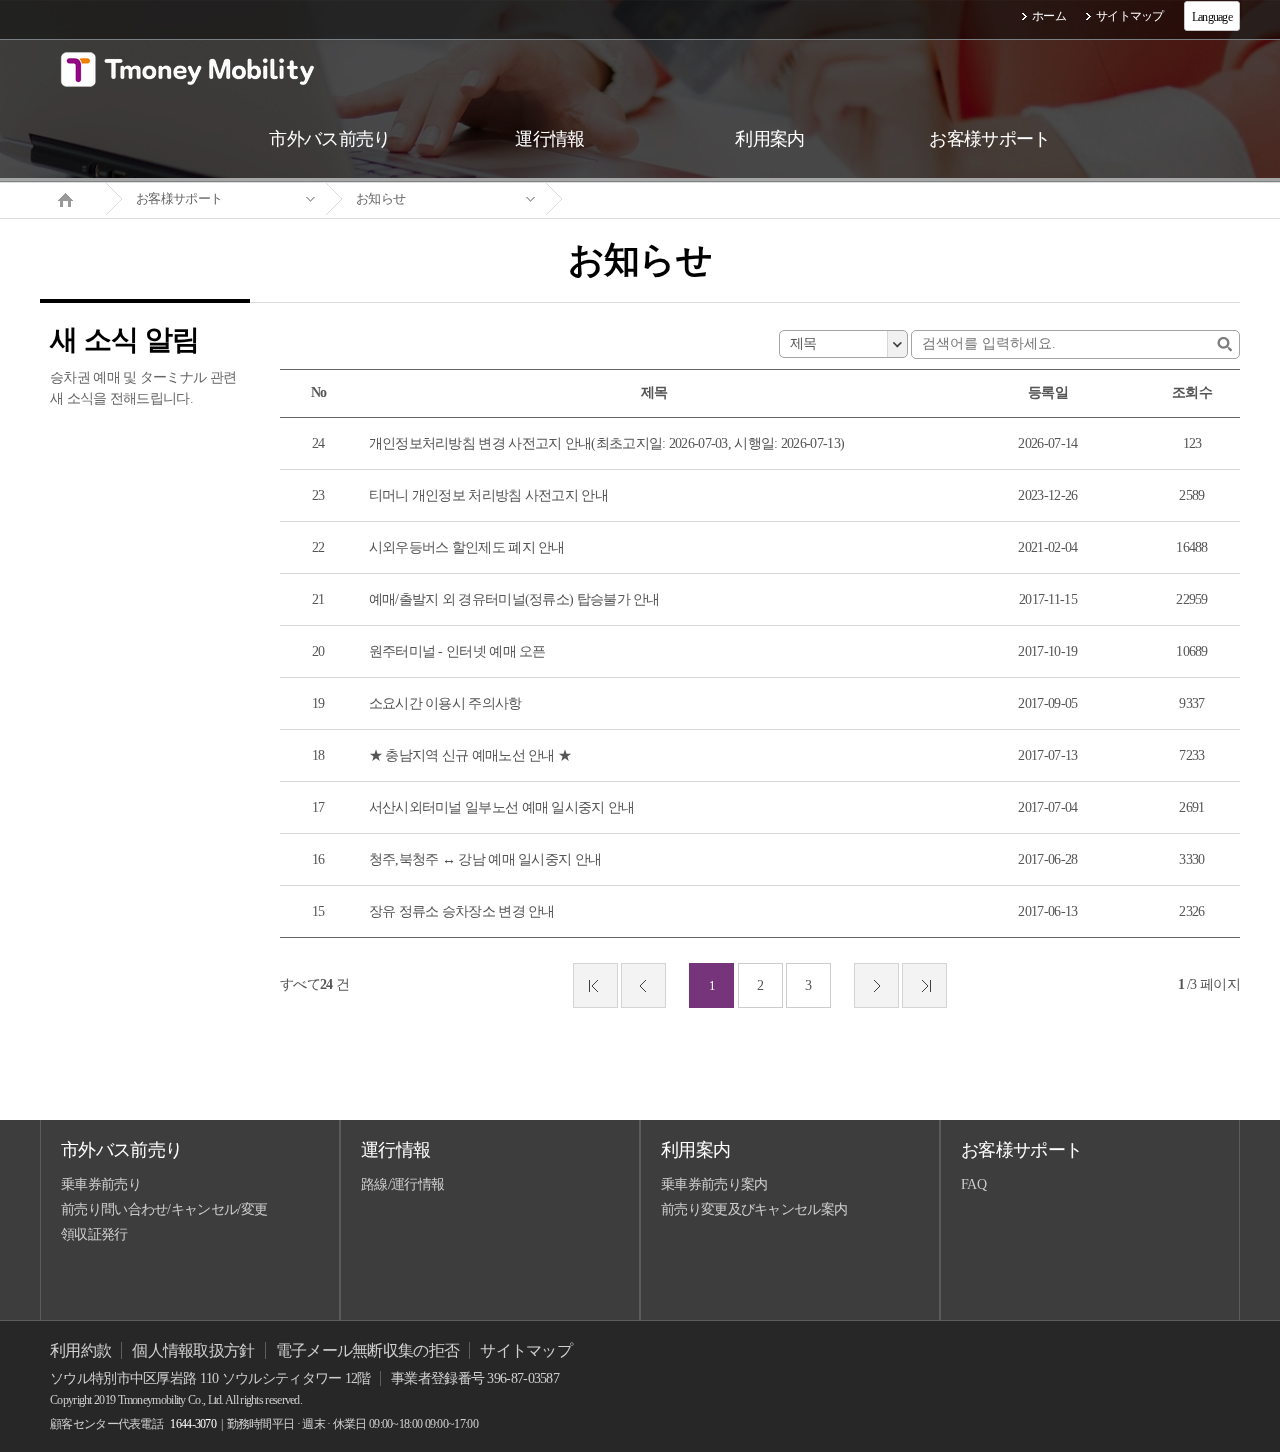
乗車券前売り (101, 1184)
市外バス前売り (121, 1150)
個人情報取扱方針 (193, 1350)
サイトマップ (1130, 16)
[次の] (876, 985)
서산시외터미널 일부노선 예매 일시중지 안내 (502, 807)
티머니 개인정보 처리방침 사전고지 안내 (488, 495)
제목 (803, 343)
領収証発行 (94, 1234)
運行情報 (395, 1150)
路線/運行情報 (402, 1184)
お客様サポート (179, 198)
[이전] (643, 985)
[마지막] (924, 985)
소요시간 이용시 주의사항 (445, 703)
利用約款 (80, 1350)
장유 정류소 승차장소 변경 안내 (462, 911)
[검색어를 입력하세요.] (1224, 344)
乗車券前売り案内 (714, 1184)
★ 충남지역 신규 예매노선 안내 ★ (470, 755)
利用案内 (695, 1150)
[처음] (595, 985)
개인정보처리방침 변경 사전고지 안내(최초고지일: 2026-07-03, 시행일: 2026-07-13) (607, 443)
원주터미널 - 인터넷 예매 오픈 (457, 651)
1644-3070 (193, 1424)
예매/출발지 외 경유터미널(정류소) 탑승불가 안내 (514, 599)
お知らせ (380, 198)
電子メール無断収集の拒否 (368, 1350)
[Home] (73, 198)
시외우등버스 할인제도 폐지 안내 (467, 547)
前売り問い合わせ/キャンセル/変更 (164, 1209)
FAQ (973, 1184)
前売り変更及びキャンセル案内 (754, 1209)
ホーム (1049, 16)
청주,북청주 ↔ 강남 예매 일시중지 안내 (485, 859)
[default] (656, 199)
